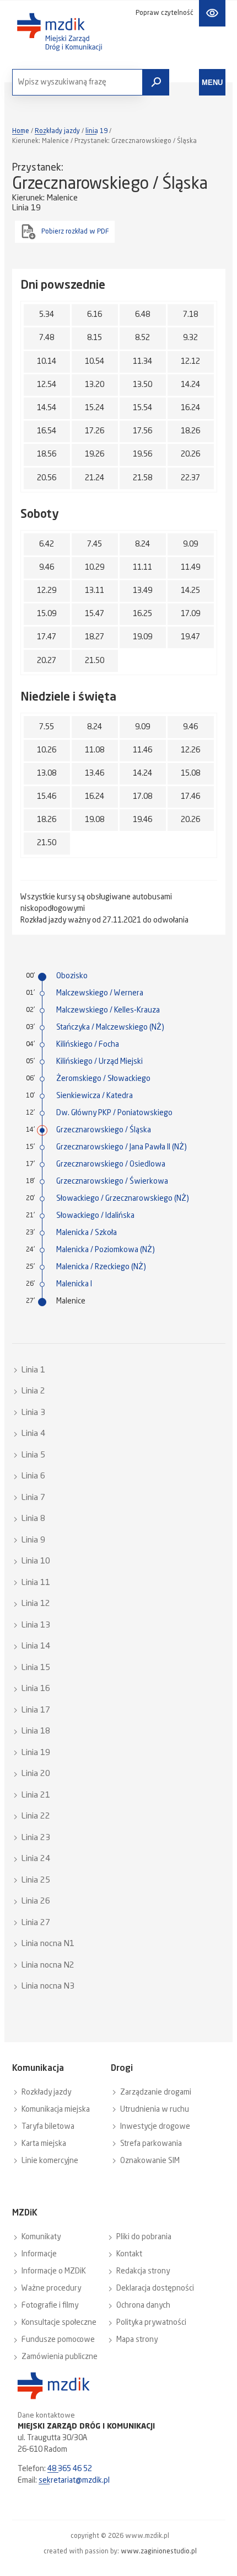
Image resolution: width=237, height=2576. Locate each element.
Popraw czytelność (165, 13)
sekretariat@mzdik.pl (74, 2480)
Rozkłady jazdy (57, 131)
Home (21, 131)
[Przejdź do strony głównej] (60, 32)
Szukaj (156, 82)
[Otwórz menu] (212, 82)
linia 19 (96, 131)
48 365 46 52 (70, 2469)
